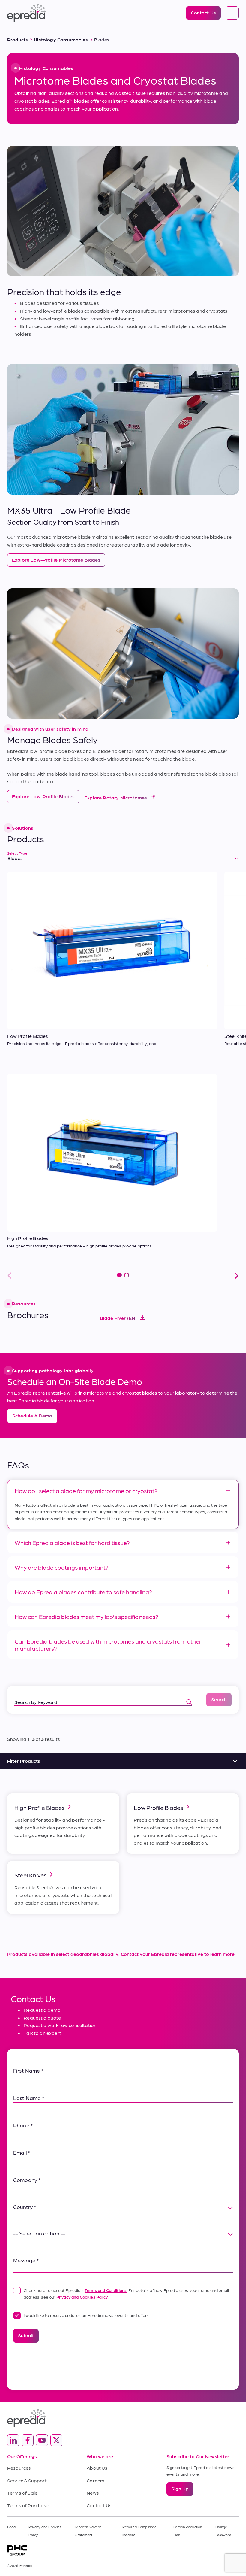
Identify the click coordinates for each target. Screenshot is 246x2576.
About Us (97, 2468)
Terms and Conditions (106, 2290)
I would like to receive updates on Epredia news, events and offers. (87, 2315)
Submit (26, 2335)
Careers (96, 2480)
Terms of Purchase (28, 2505)
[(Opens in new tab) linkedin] (13, 2440)
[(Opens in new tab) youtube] (42, 2440)
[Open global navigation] (232, 13)
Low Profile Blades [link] (158, 1808)
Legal (12, 2527)
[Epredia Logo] (123, 2418)
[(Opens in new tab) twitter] (56, 2440)
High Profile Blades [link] (39, 1808)
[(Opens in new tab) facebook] (28, 2440)
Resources (19, 2468)
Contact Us (99, 2505)
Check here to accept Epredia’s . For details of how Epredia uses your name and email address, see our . (126, 2293)
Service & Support (27, 2480)
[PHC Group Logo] (123, 2550)
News (93, 2493)
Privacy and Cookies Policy (82, 2297)
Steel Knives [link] (30, 1875)
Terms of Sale (22, 2493)
